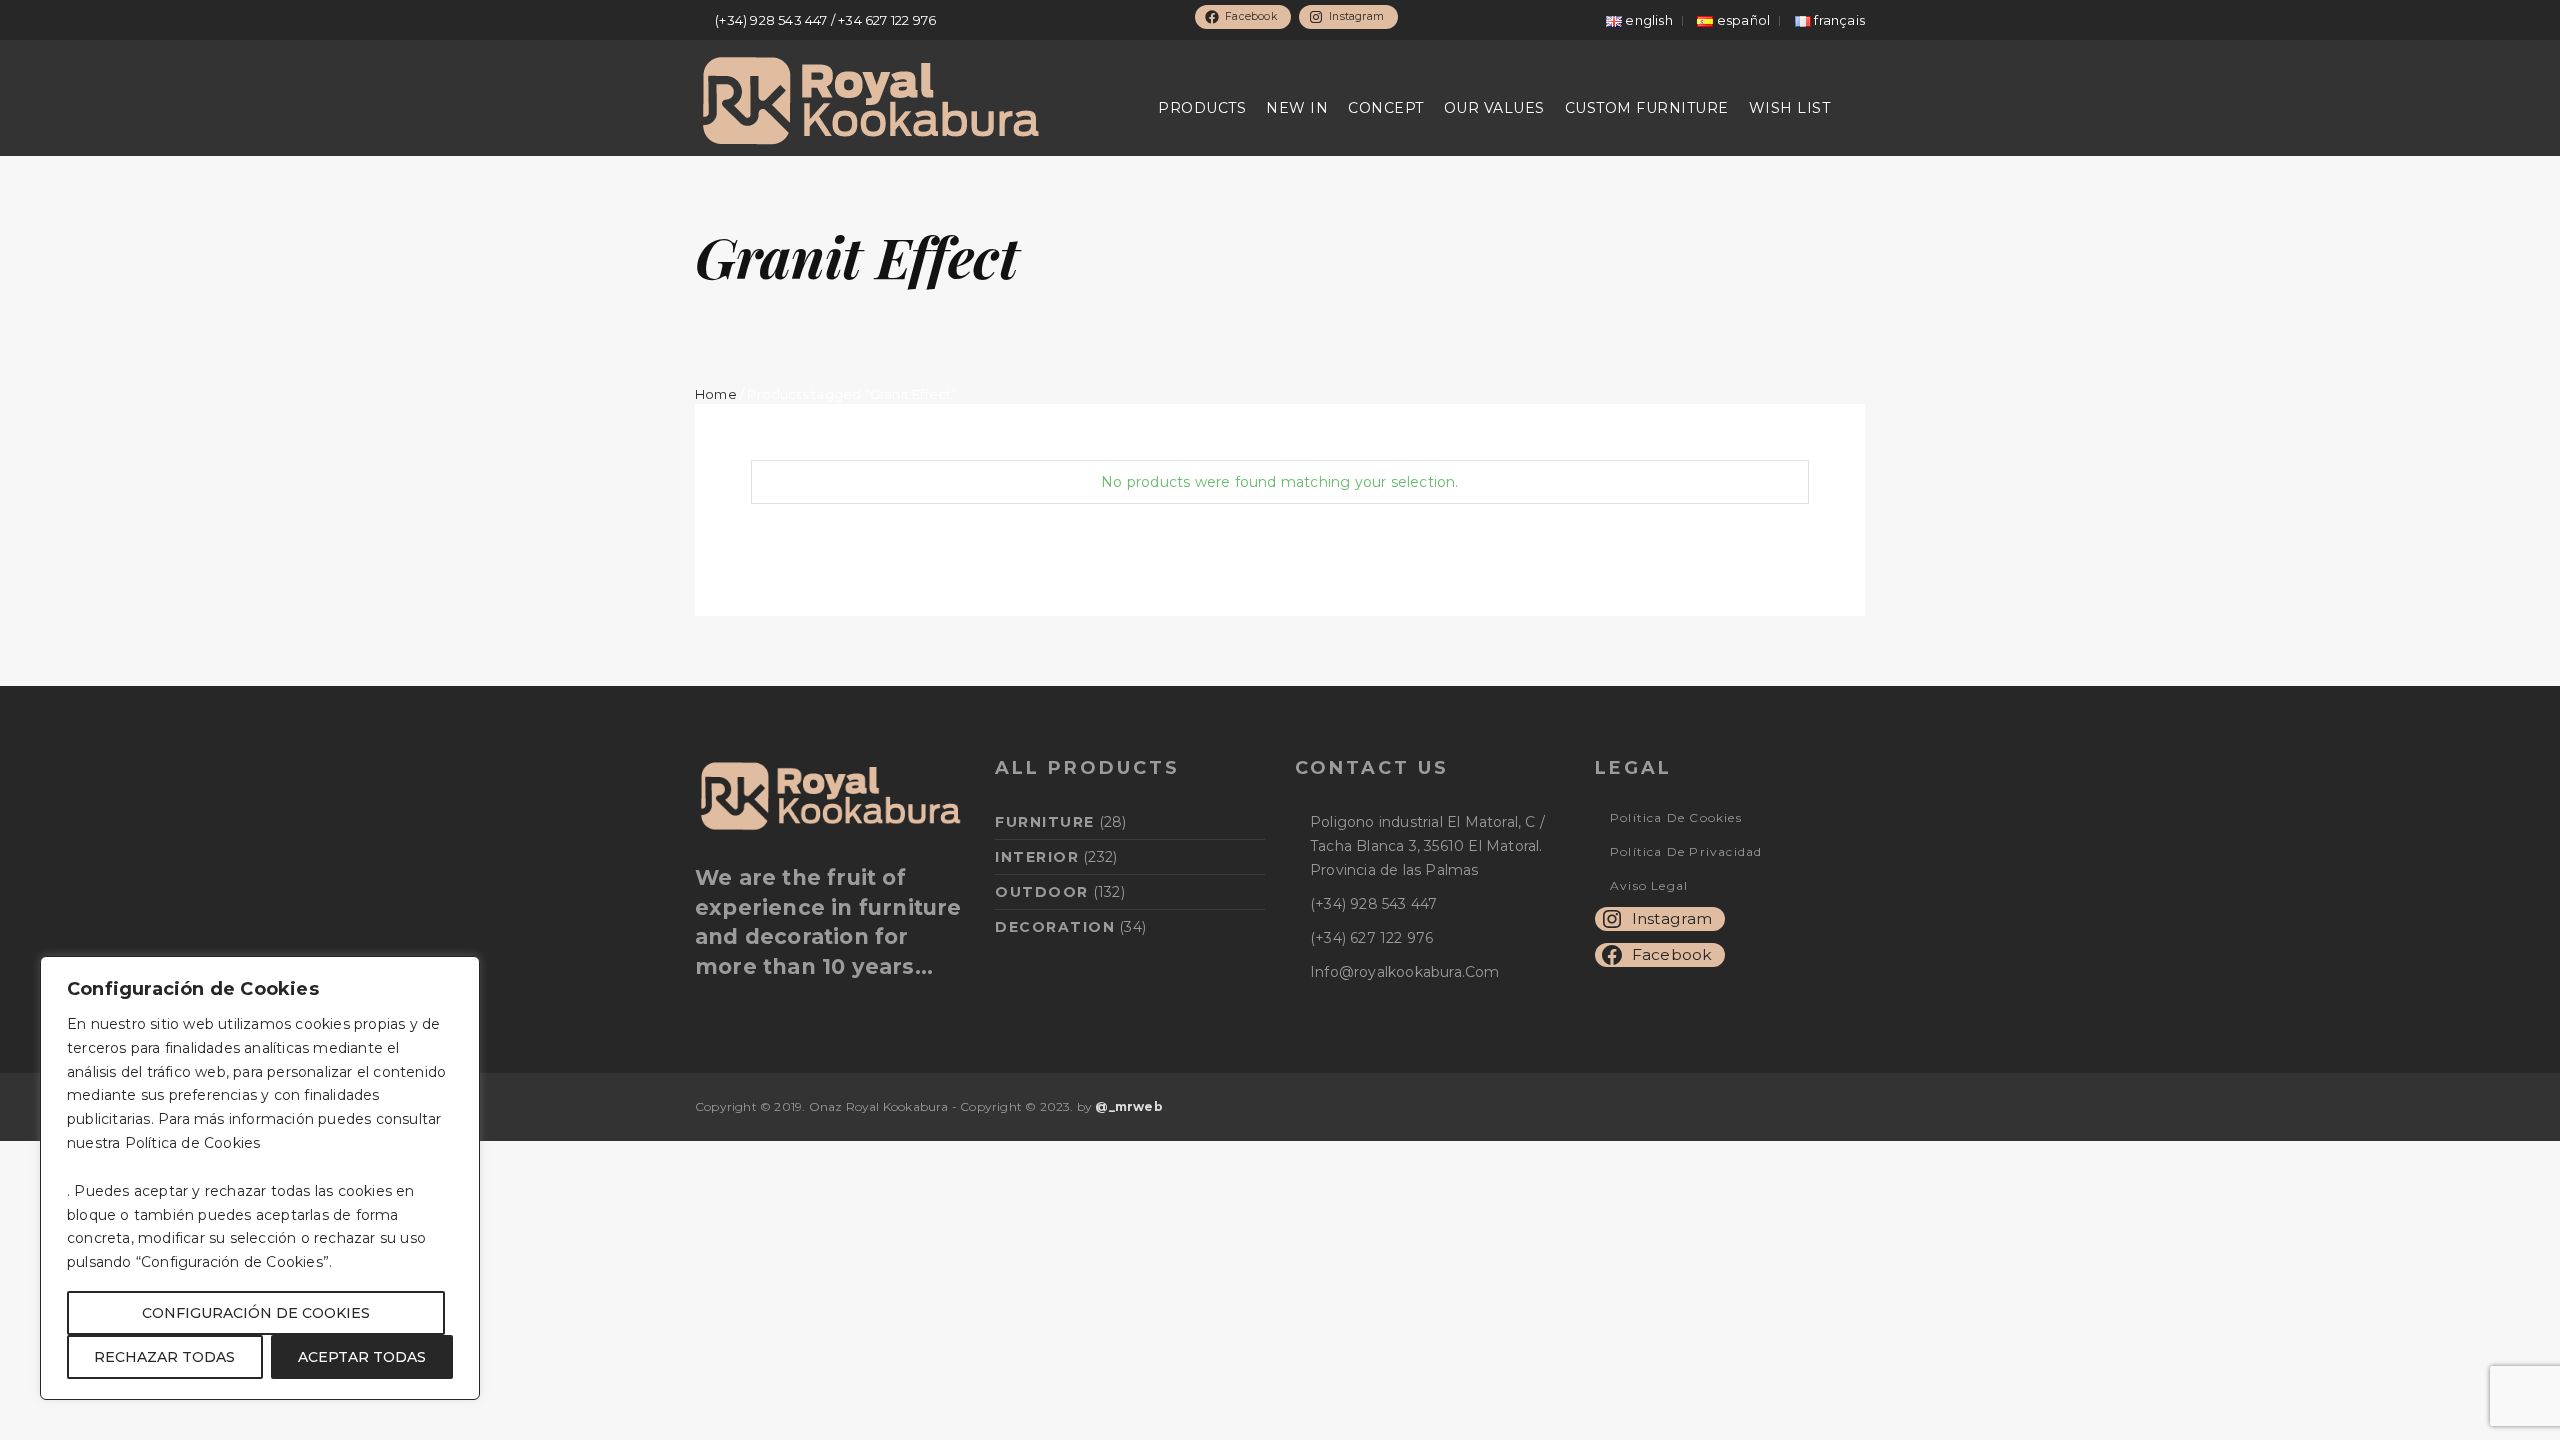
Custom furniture (1647, 108)
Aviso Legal (1649, 885)
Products (1202, 108)
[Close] (459, 973)
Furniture (1045, 822)
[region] (260, 1178)
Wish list (1790, 108)
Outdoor (1042, 892)
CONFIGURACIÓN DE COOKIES (256, 1313)
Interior (1037, 857)
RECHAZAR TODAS (164, 1357)
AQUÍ (284, 1143)
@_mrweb (1128, 1106)
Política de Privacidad (1686, 851)
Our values (1494, 108)
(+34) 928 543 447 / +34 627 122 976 (825, 20)
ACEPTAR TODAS (362, 1357)
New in (1297, 108)
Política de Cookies (1676, 817)
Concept (1386, 108)
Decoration (1055, 927)
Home (716, 394)
